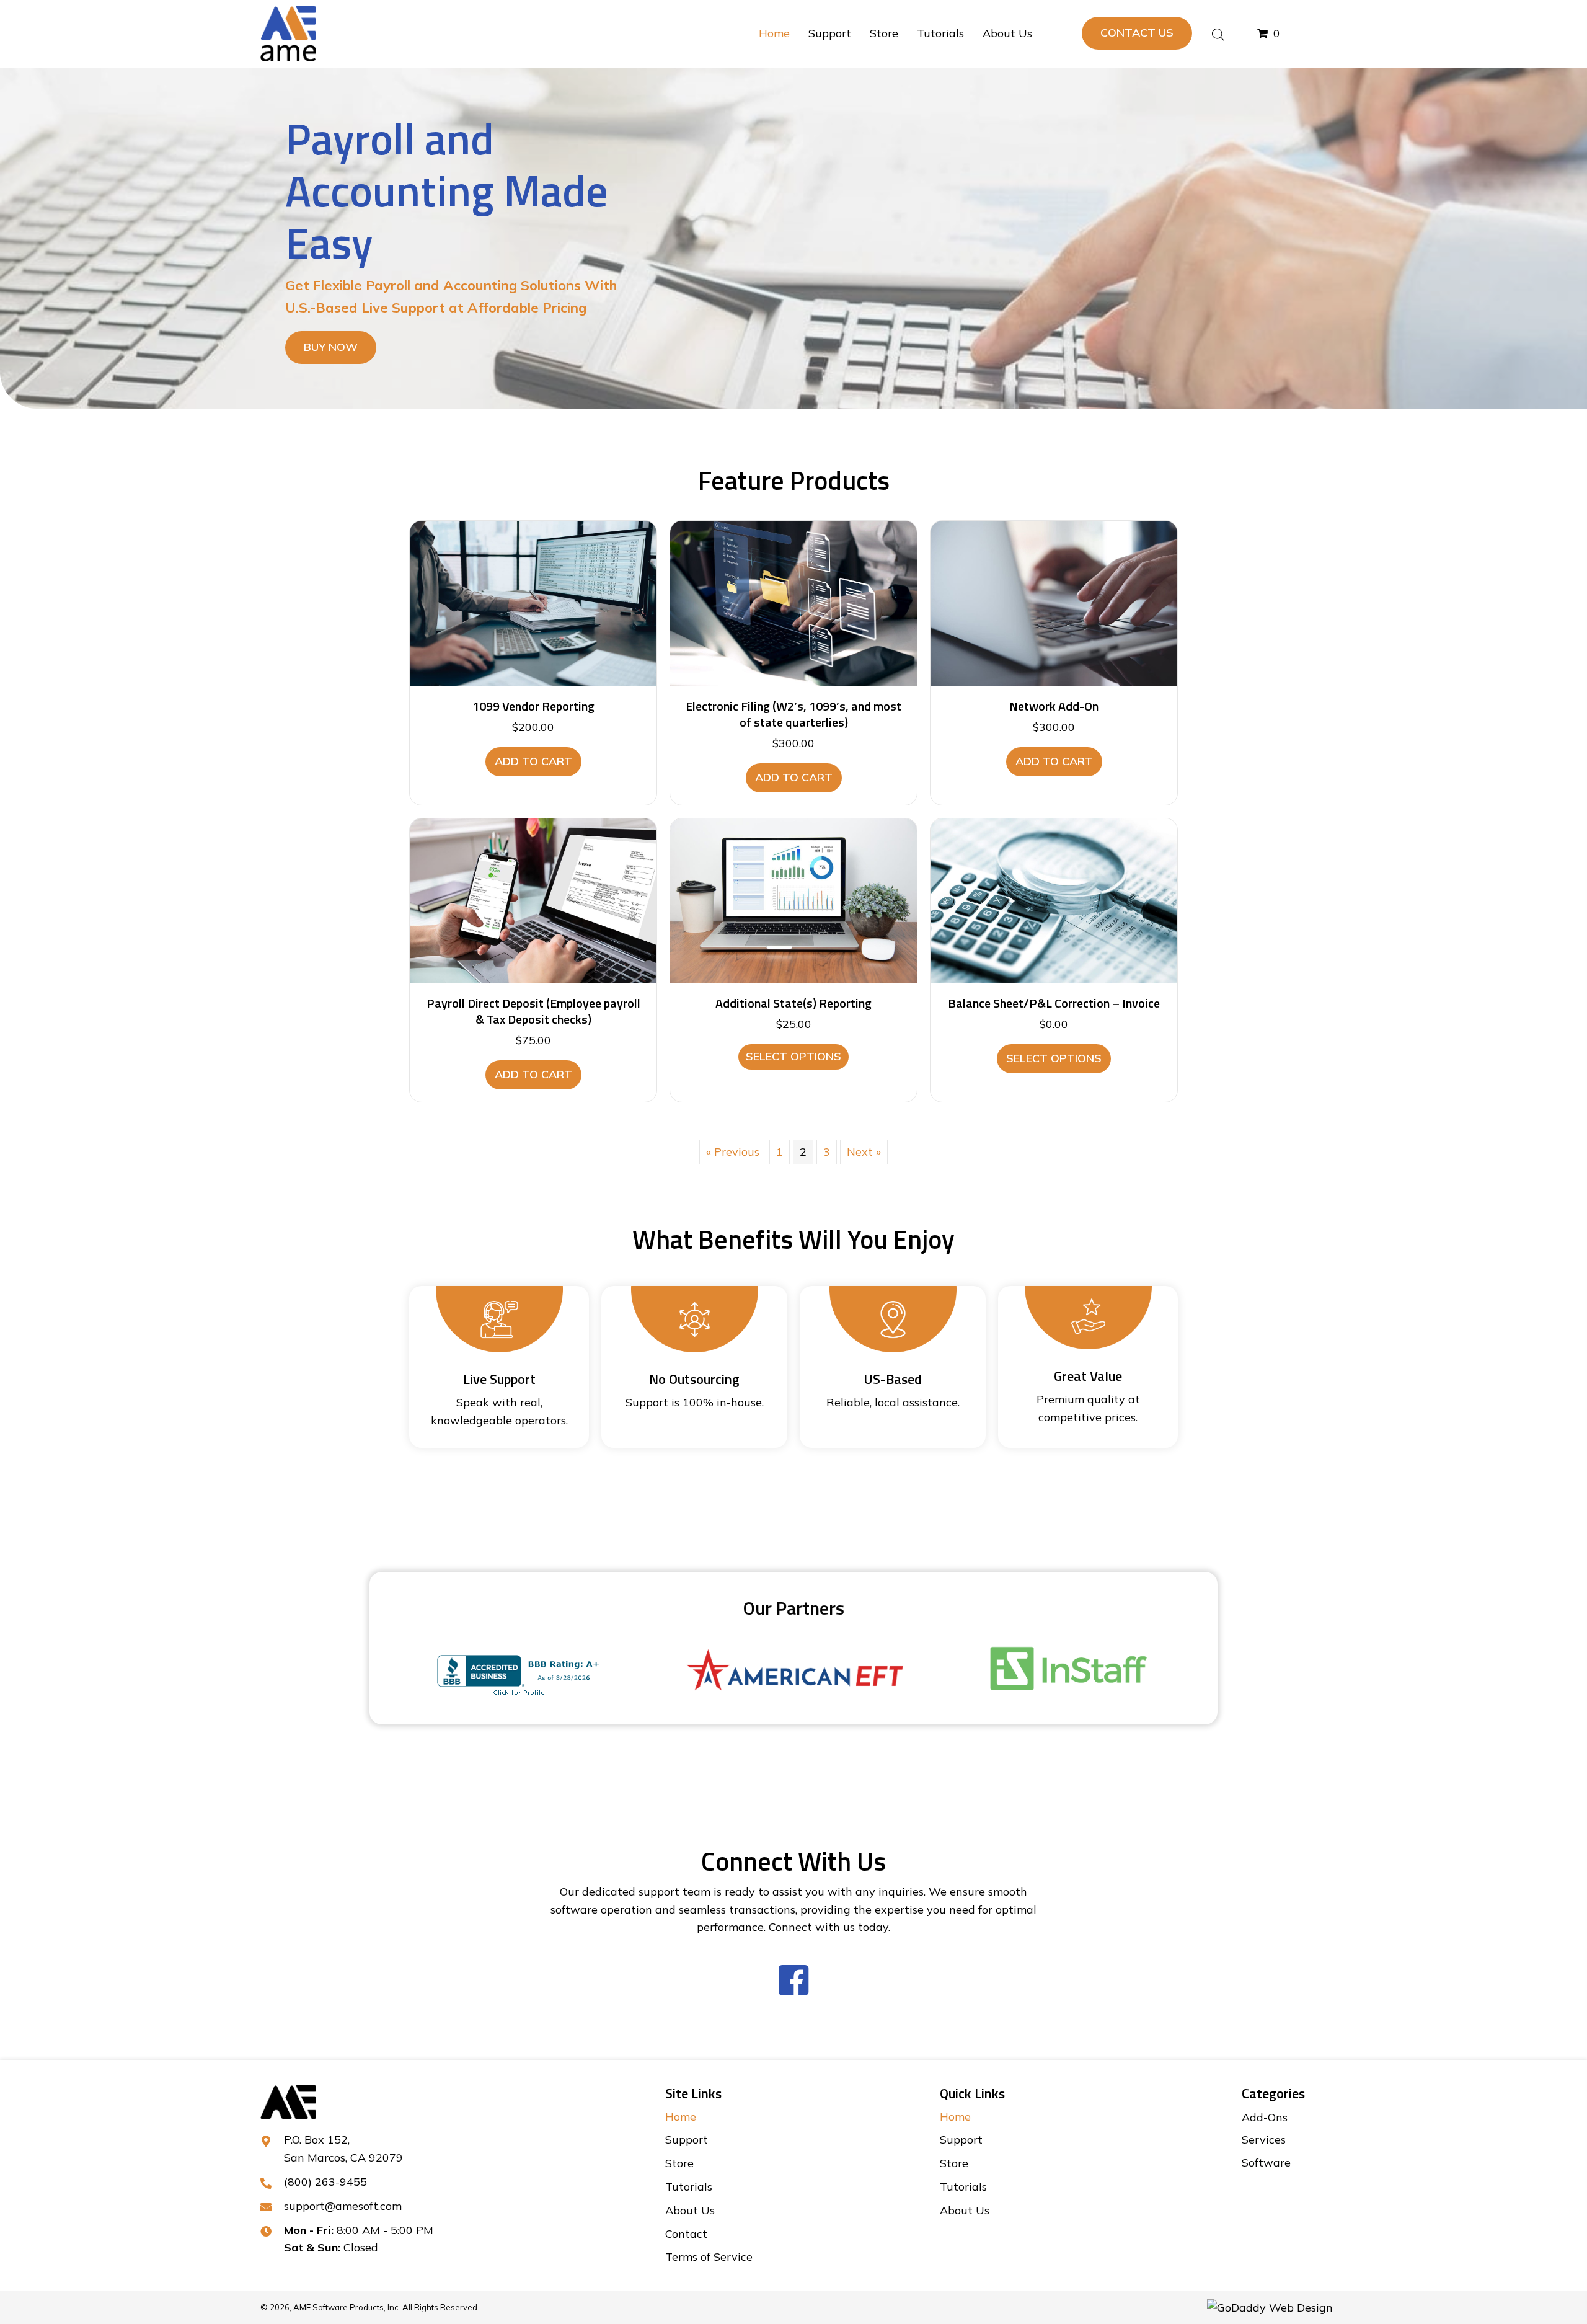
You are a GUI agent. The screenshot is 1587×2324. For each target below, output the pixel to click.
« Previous (733, 1152)
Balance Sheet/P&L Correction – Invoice (1054, 1003)
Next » (864, 1152)
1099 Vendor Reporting (533, 706)
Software (1266, 2162)
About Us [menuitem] (690, 2210)
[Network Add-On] (1054, 602)
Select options (793, 1056)
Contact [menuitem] (686, 2234)
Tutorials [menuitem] (689, 2187)
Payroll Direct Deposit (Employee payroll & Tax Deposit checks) (533, 1011)
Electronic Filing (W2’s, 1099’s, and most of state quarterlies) (793, 714)
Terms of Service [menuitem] (709, 2257)
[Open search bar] (1218, 33)
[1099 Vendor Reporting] (533, 602)
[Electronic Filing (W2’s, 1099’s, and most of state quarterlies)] (793, 602)
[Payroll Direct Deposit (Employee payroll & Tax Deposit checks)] (533, 899)
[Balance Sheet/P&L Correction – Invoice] (1054, 899)
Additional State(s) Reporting (793, 1003)
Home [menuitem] (681, 2117)
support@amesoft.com (343, 2206)
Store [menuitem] (679, 2163)
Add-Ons (1265, 2117)
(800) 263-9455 (325, 2182)
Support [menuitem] (687, 2140)
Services (1264, 2140)
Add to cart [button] (533, 761)
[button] (1137, 33)
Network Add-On (1054, 706)
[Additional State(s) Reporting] (793, 899)
